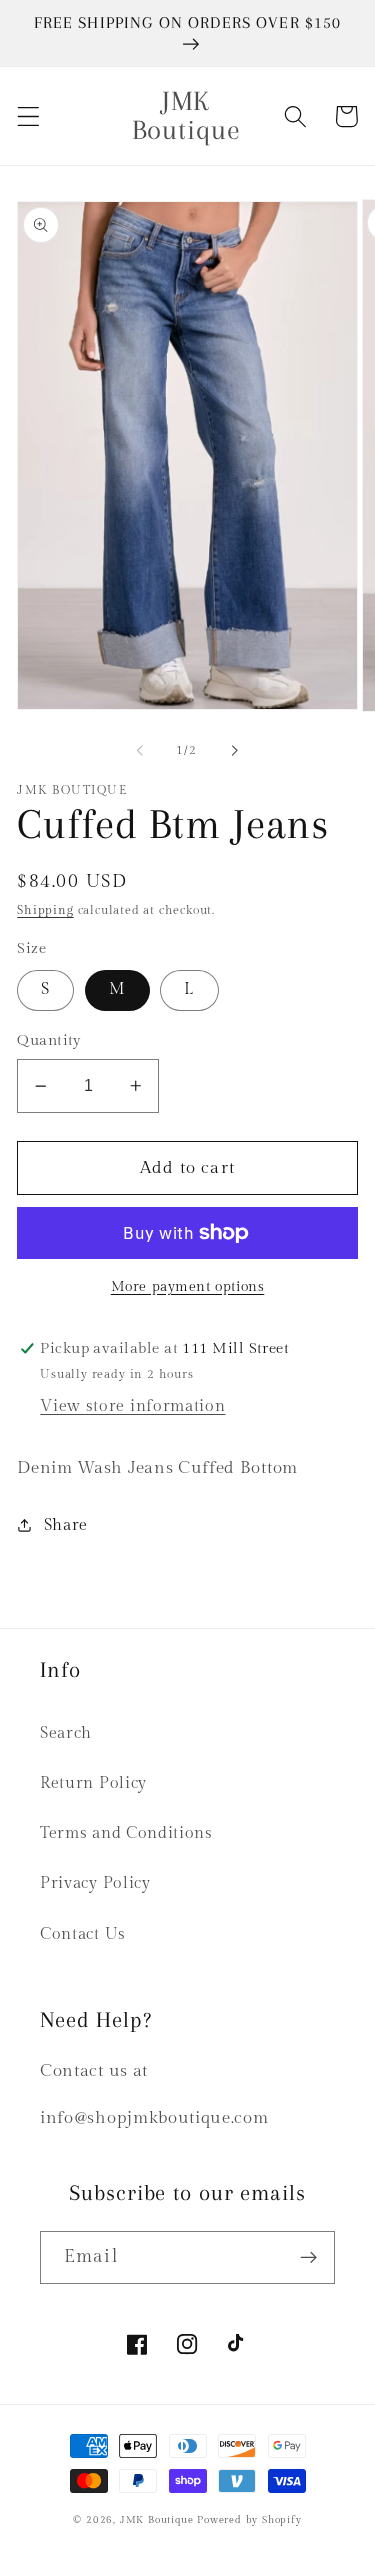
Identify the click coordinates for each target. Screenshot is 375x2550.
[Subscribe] (308, 2258)
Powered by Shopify (249, 2520)
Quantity (49, 1040)
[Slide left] (140, 751)
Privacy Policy (95, 1883)
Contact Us (83, 1934)
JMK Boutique (158, 2520)
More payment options (188, 1287)
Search (66, 1733)
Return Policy (93, 1783)
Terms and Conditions (126, 1833)
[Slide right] (235, 751)
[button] (28, 116)
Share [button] (66, 1525)
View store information (132, 1406)
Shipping (45, 910)
